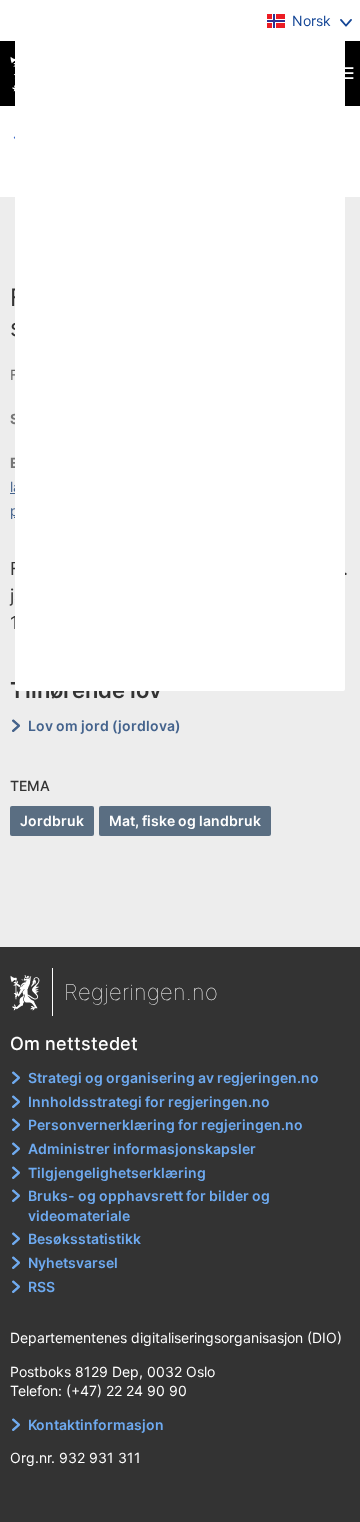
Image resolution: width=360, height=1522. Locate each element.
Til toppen (180, 918)
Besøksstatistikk (84, 1238)
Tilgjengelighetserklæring (117, 1172)
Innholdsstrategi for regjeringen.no (149, 1101)
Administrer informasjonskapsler (142, 1148)
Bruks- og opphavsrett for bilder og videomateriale (149, 1205)
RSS (41, 1286)
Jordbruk (52, 820)
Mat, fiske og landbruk (185, 820)
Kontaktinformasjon (96, 1424)
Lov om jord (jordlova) (104, 725)
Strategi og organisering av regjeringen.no (173, 1077)
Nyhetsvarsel (73, 1262)
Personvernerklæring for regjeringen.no (165, 1124)
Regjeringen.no (141, 992)
